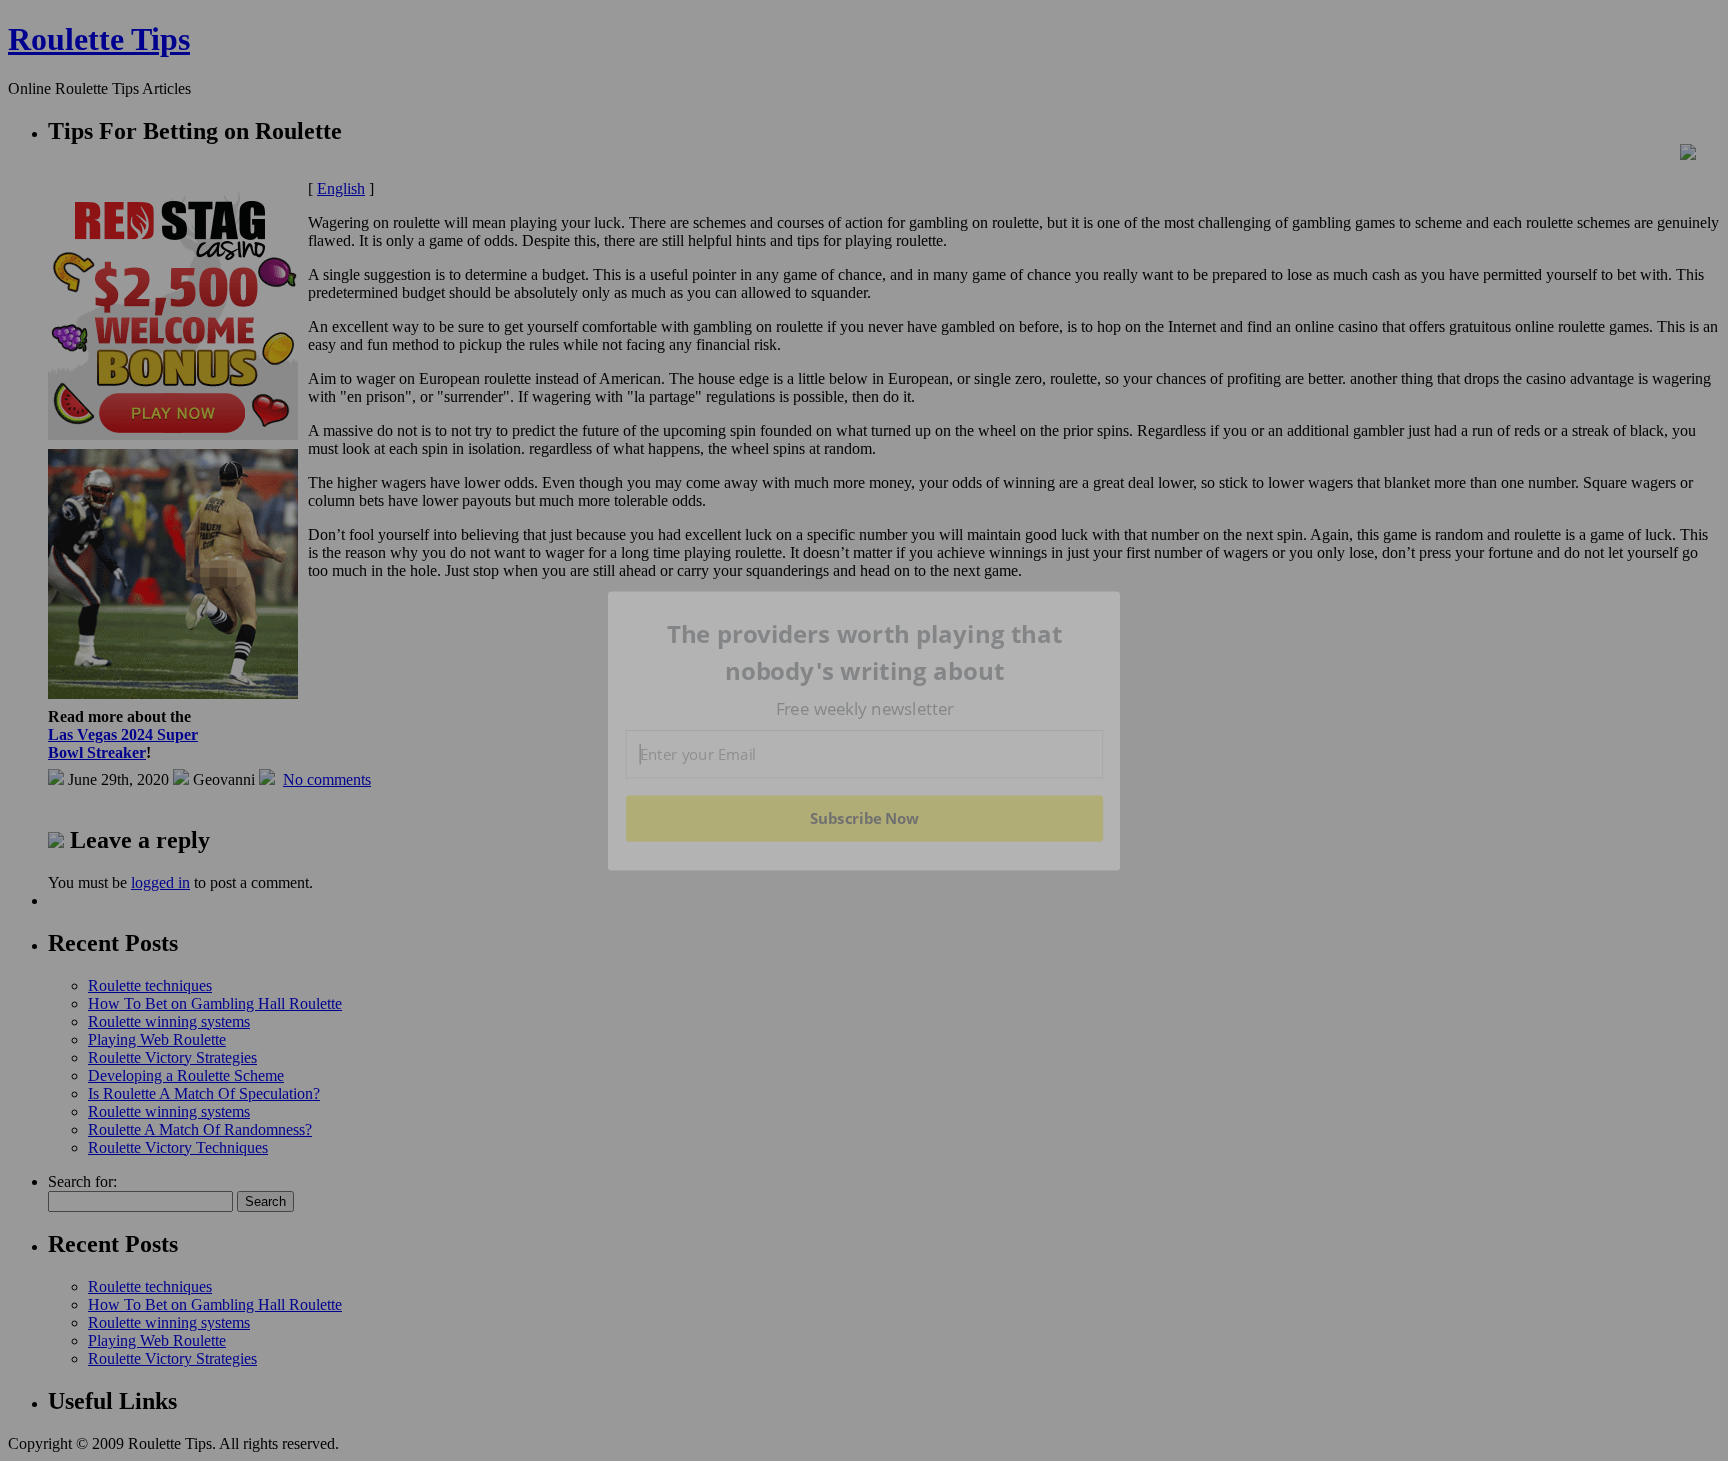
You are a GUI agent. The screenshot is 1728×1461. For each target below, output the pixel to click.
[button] (865, 652)
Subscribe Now (864, 818)
